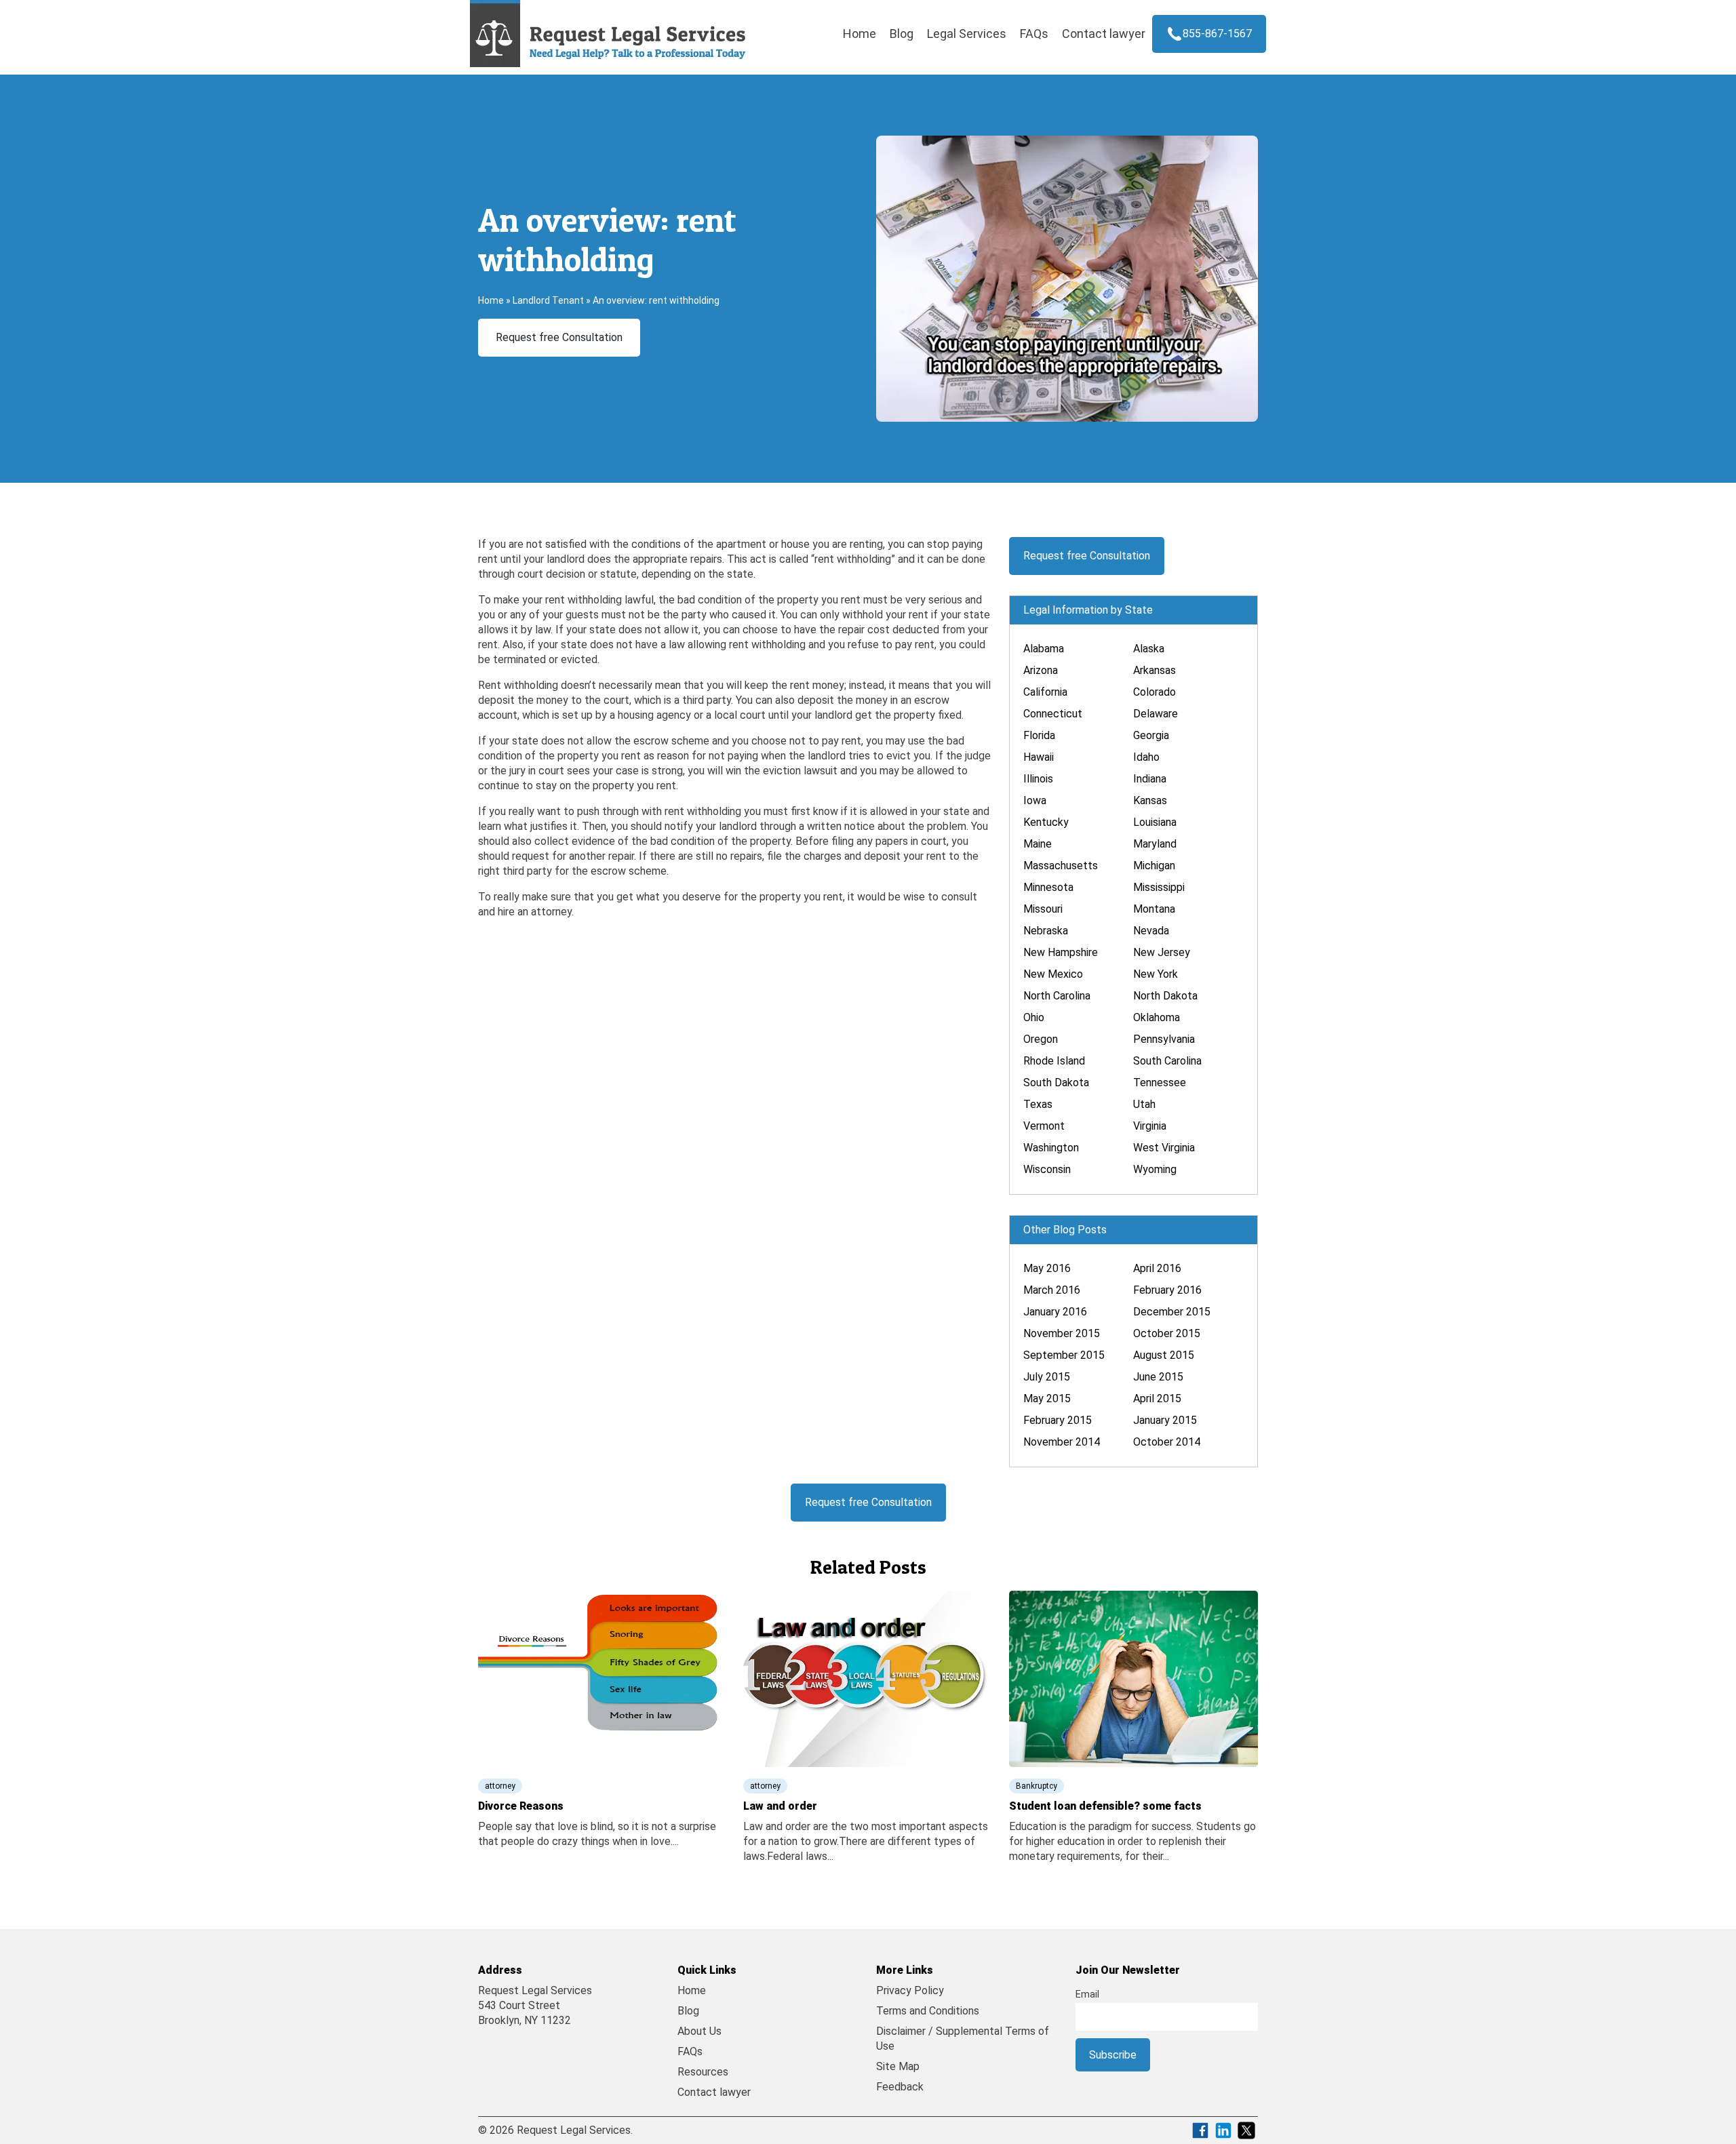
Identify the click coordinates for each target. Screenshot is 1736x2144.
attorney (500, 1786)
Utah (1144, 1104)
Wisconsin (1047, 1169)
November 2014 (1062, 1442)
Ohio (1034, 1017)
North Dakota (1165, 996)
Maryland (1155, 844)
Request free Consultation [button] (559, 337)
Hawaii (1039, 757)
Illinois (1038, 779)
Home (860, 34)
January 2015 (1165, 1420)
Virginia (1150, 1126)
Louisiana (1155, 822)
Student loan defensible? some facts (1105, 1806)
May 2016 (1047, 1268)
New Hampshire (1061, 952)
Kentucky (1046, 822)
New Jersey (1162, 952)
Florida (1039, 735)
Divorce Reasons (521, 1806)
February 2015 (1058, 1420)
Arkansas (1155, 670)
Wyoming (1155, 1169)
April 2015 (1157, 1398)
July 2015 (1047, 1377)
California (1045, 692)
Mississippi (1159, 887)
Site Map (898, 2066)
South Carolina (1167, 1061)
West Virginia (1164, 1148)
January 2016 (1055, 1312)
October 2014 (1167, 1442)
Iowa (1035, 800)
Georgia (1151, 735)
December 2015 (1172, 1312)
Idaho (1146, 757)
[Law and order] (868, 1678)
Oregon (1041, 1039)
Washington (1051, 1148)
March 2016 (1052, 1290)
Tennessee (1160, 1083)
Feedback (900, 2087)
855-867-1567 (1217, 34)
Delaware (1156, 714)
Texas (1038, 1104)
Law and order (780, 1806)
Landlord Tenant (548, 300)
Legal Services (967, 34)
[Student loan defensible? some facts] (1133, 1678)
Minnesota (1048, 887)
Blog (902, 34)
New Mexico (1053, 974)
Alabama (1044, 649)
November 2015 (1062, 1333)
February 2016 (1167, 1290)
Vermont (1044, 1126)
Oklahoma (1157, 1017)
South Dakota (1056, 1083)
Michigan (1154, 866)
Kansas (1150, 800)
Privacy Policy (910, 1990)
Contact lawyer (1104, 34)
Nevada (1151, 931)
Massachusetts (1061, 866)
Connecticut (1053, 714)
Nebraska (1046, 931)
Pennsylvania (1164, 1039)
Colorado (1155, 692)
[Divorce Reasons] (603, 1678)
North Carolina (1057, 996)
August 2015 (1164, 1355)
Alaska (1149, 649)
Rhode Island (1054, 1061)
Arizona (1041, 670)
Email (1087, 1994)
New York (1156, 974)
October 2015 (1167, 1333)
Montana (1154, 909)
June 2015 (1158, 1377)
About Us (699, 2031)
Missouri (1043, 909)
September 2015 (1064, 1355)
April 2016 (1157, 1268)
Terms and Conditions (928, 2011)
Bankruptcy (1037, 1786)
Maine (1038, 844)
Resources (703, 2072)
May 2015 (1047, 1398)
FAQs (1034, 34)
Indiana (1150, 779)
